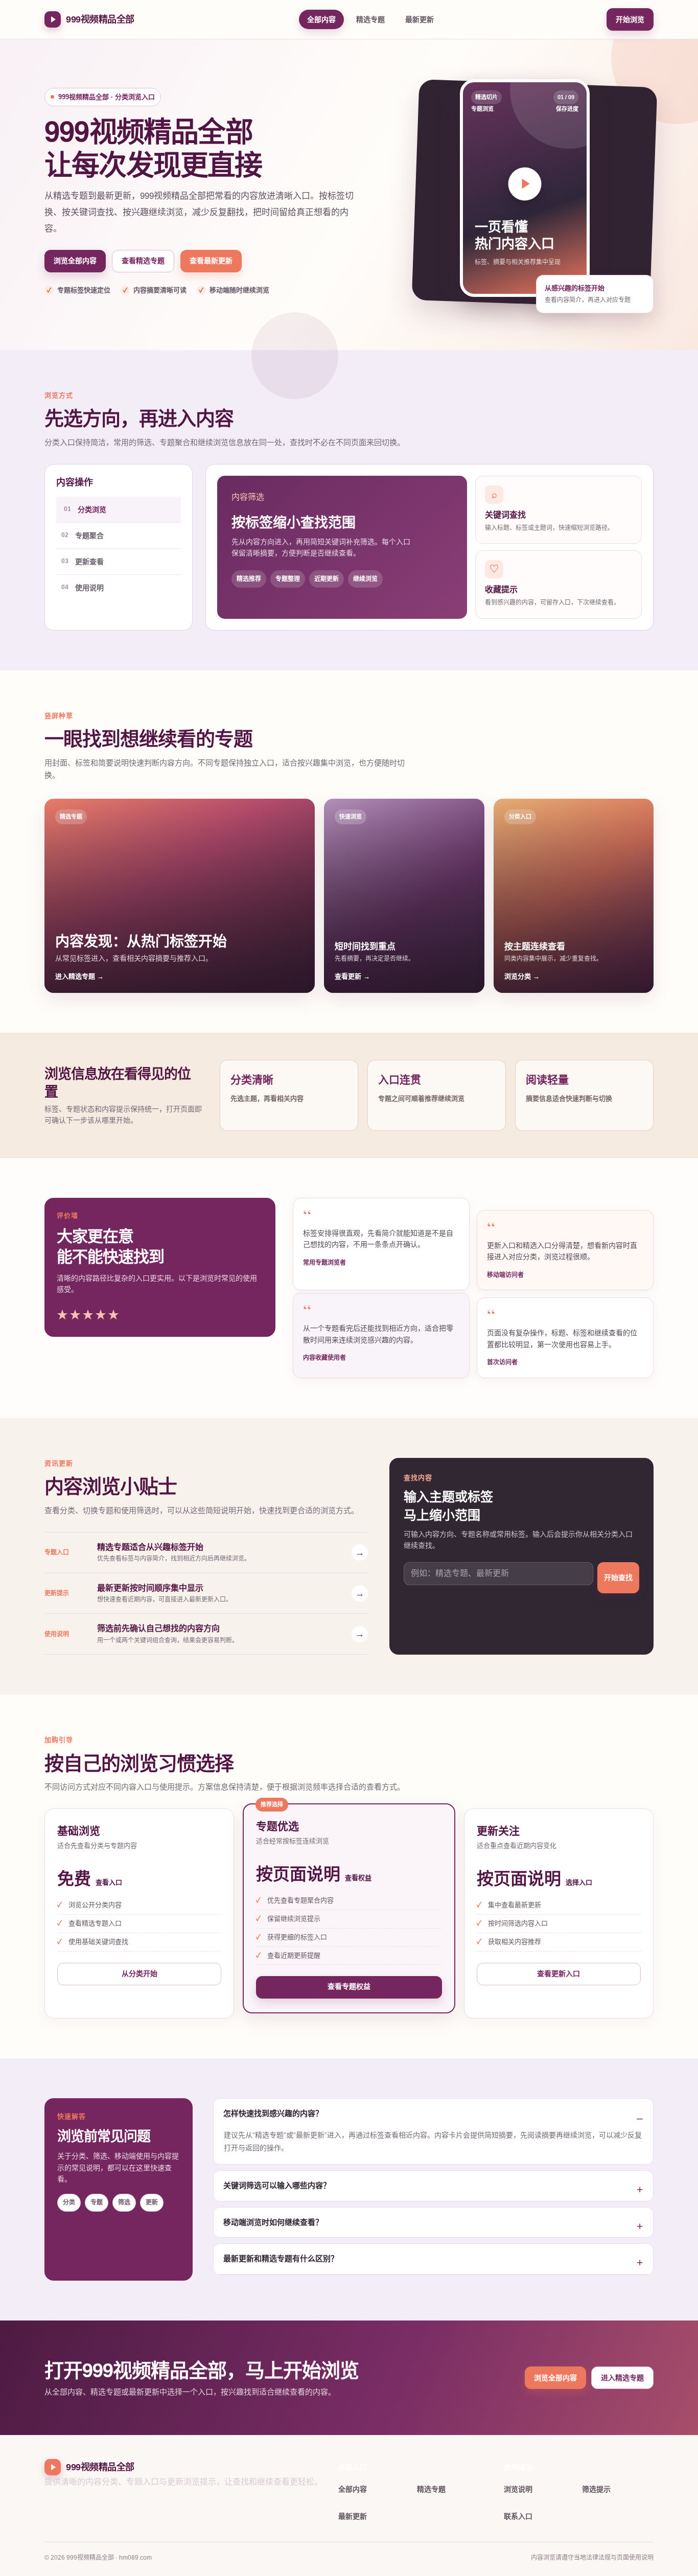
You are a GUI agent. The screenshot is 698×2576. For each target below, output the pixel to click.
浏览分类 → (522, 976)
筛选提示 (596, 2489)
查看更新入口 (559, 1974)
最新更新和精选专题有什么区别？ (281, 2258)
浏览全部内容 (75, 261)
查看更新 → (352, 976)
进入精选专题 (622, 2378)
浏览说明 (518, 2489)
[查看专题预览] (525, 184)
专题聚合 (83, 536)
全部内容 (321, 19)
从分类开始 (139, 1974)
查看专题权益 (349, 1986)
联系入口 (518, 2516)
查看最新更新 (211, 261)
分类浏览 (85, 509)
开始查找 (618, 1577)
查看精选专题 (143, 261)
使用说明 (83, 588)
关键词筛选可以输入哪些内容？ (277, 2185)
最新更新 (420, 19)
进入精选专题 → (79, 976)
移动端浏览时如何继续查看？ (273, 2222)
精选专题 (370, 19)
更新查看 (83, 562)
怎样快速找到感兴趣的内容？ (273, 2113)
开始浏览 (630, 19)
